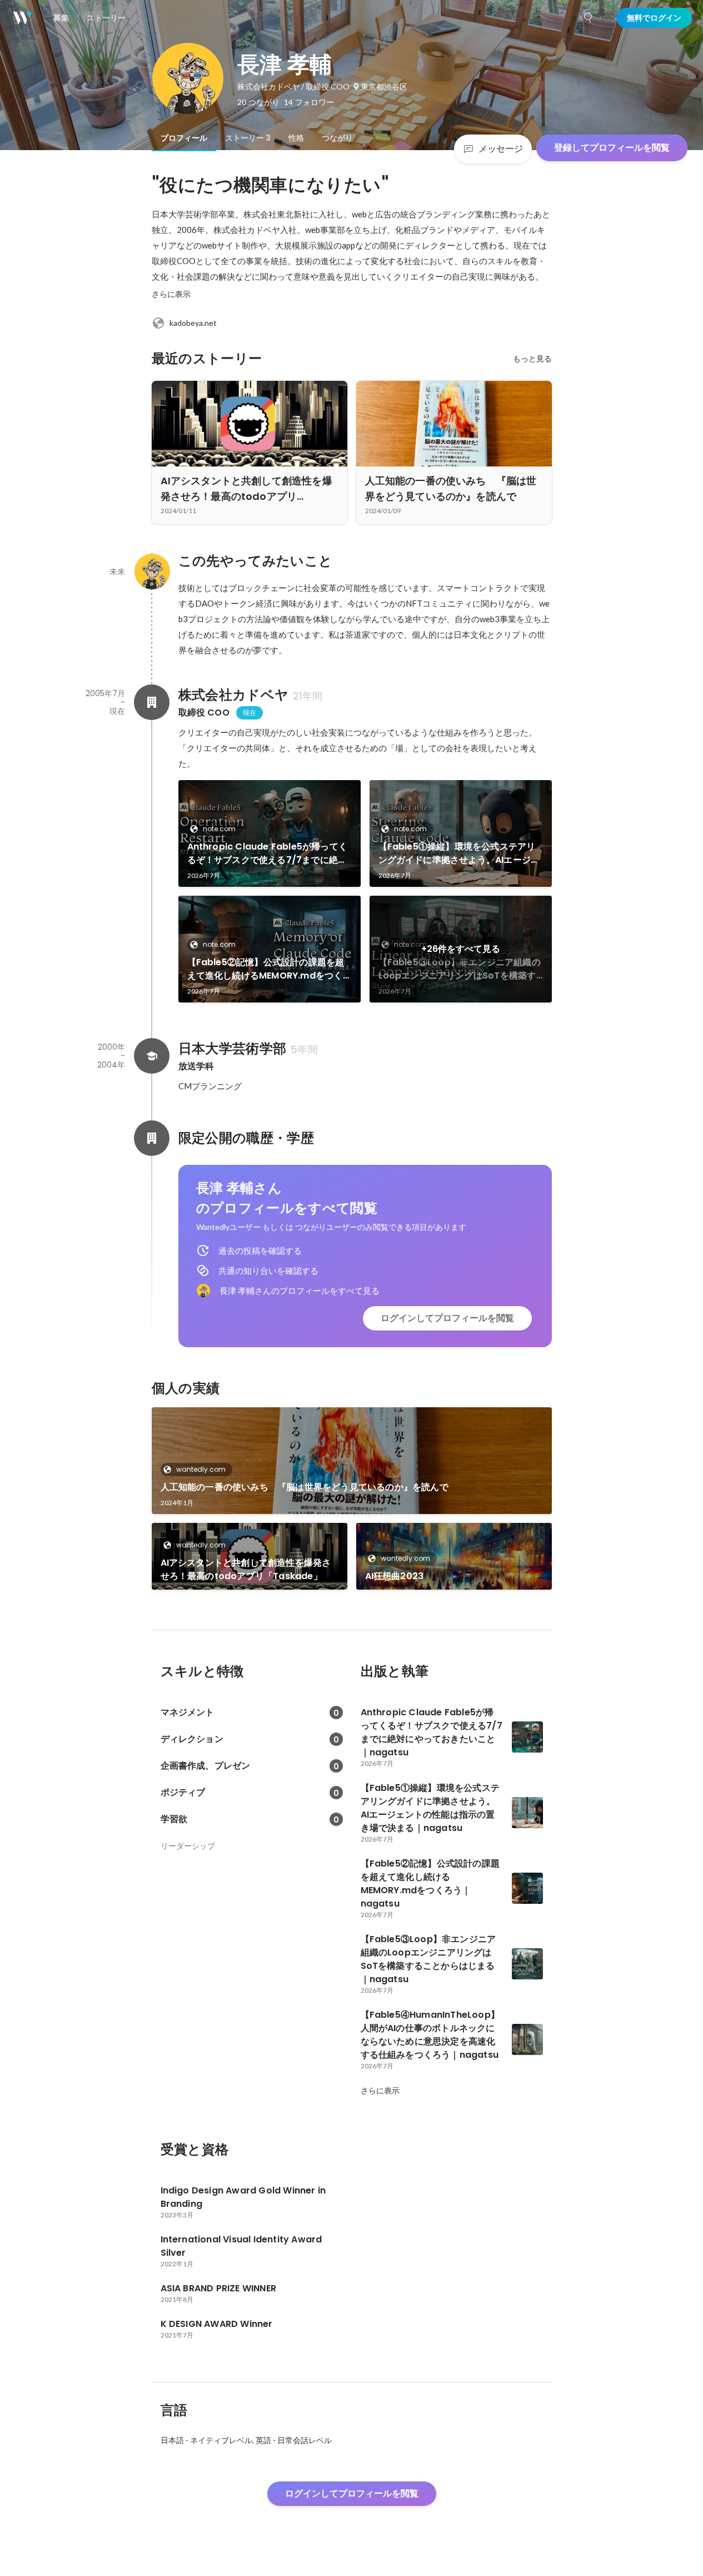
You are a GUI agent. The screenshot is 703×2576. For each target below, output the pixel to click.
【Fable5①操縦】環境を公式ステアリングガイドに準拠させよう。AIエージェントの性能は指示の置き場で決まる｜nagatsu (459, 853)
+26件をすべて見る (461, 949)
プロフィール (184, 138)
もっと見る (532, 359)
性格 (296, 138)
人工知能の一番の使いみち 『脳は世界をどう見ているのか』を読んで (305, 1487)
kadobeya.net (193, 323)
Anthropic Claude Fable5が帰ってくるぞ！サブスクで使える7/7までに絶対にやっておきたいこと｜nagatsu (268, 853)
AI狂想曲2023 (395, 1576)
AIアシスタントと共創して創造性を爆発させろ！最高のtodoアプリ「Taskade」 (246, 1569)
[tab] (184, 138)
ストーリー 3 (248, 138)
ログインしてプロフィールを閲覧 (447, 1318)
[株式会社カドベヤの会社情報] (152, 702)
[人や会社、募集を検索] (589, 18)
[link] (270, 833)
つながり (337, 138)
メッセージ (501, 149)
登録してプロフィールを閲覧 (612, 148)
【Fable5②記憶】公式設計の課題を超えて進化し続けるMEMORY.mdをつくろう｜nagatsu (266, 969)
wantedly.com (201, 1469)
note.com (219, 829)
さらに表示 (171, 294)
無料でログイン (654, 18)
